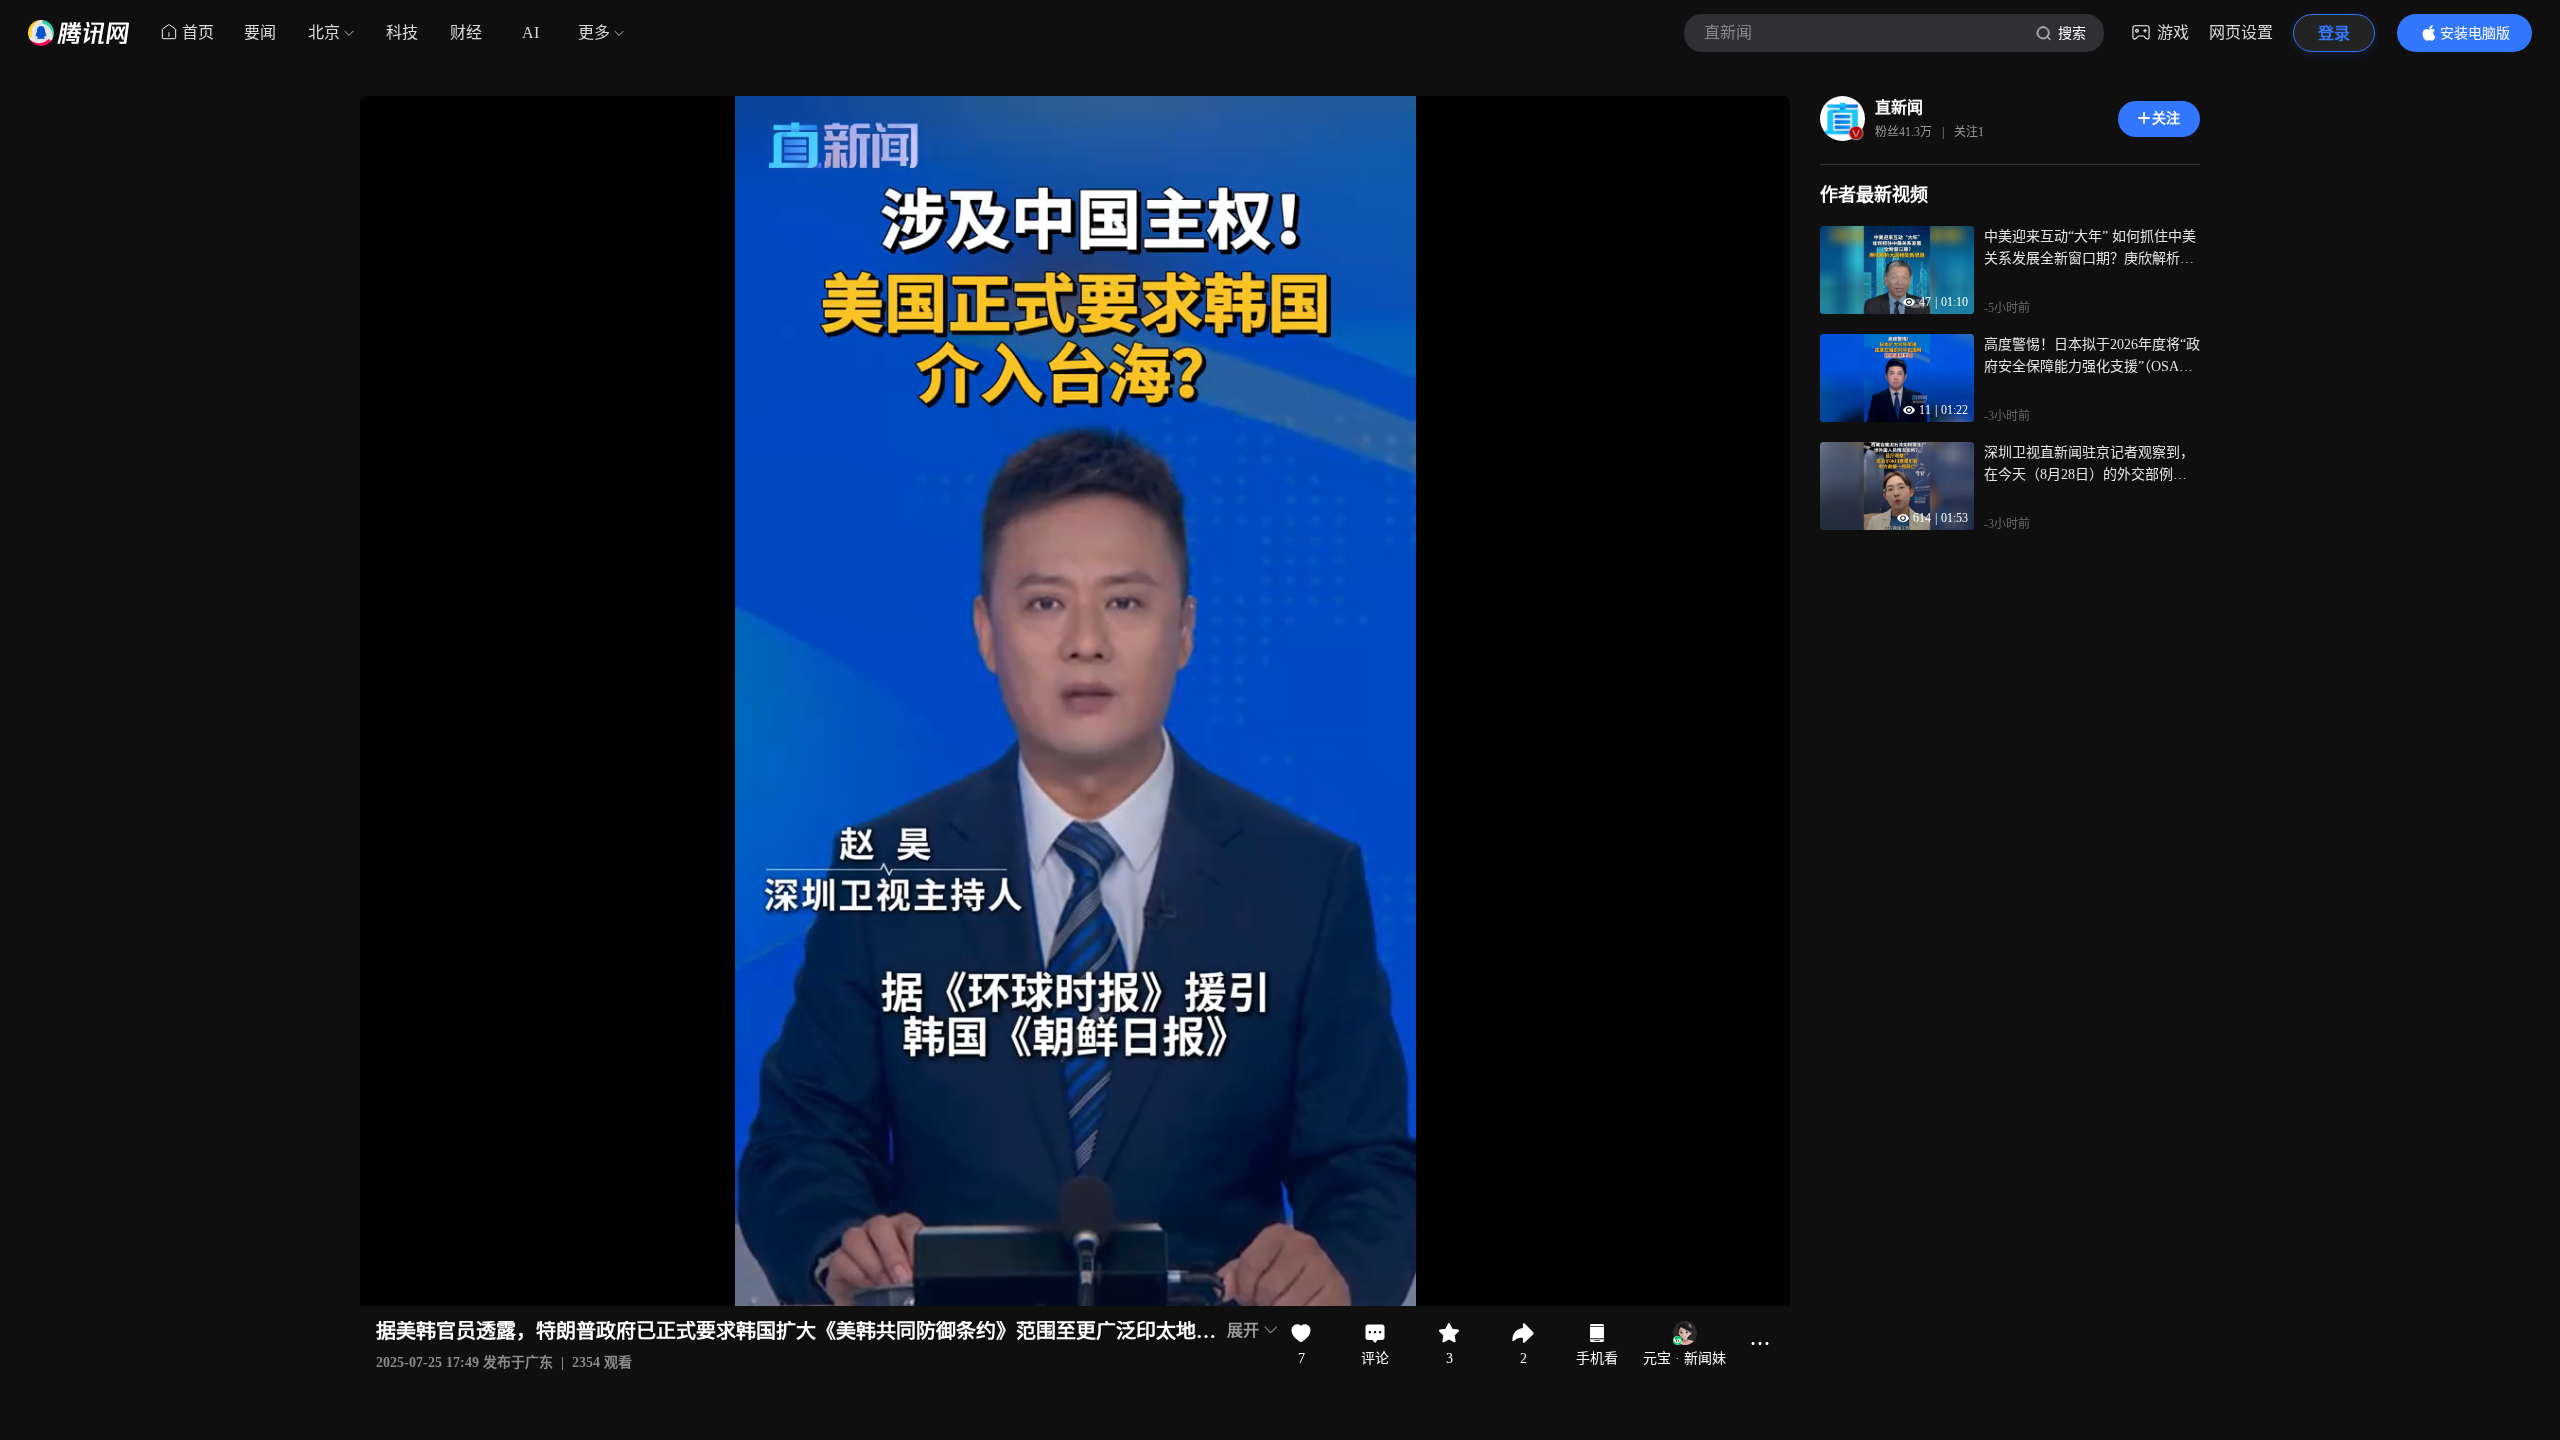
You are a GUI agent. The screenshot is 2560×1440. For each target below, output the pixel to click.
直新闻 (1899, 107)
